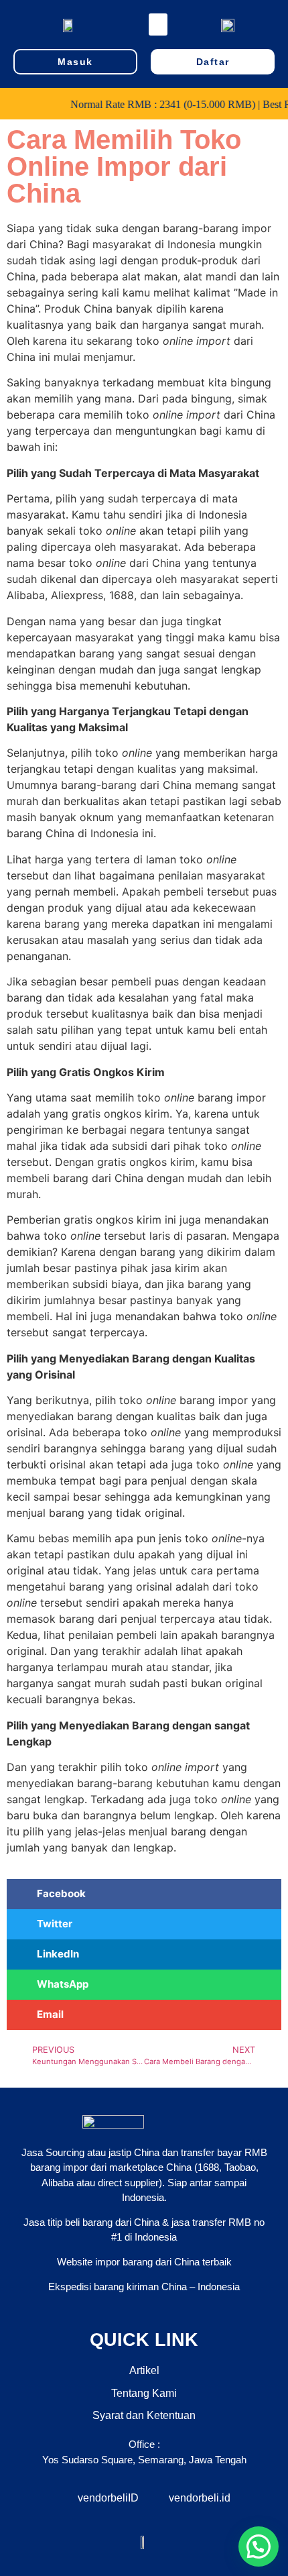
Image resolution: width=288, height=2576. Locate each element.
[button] (158, 24)
